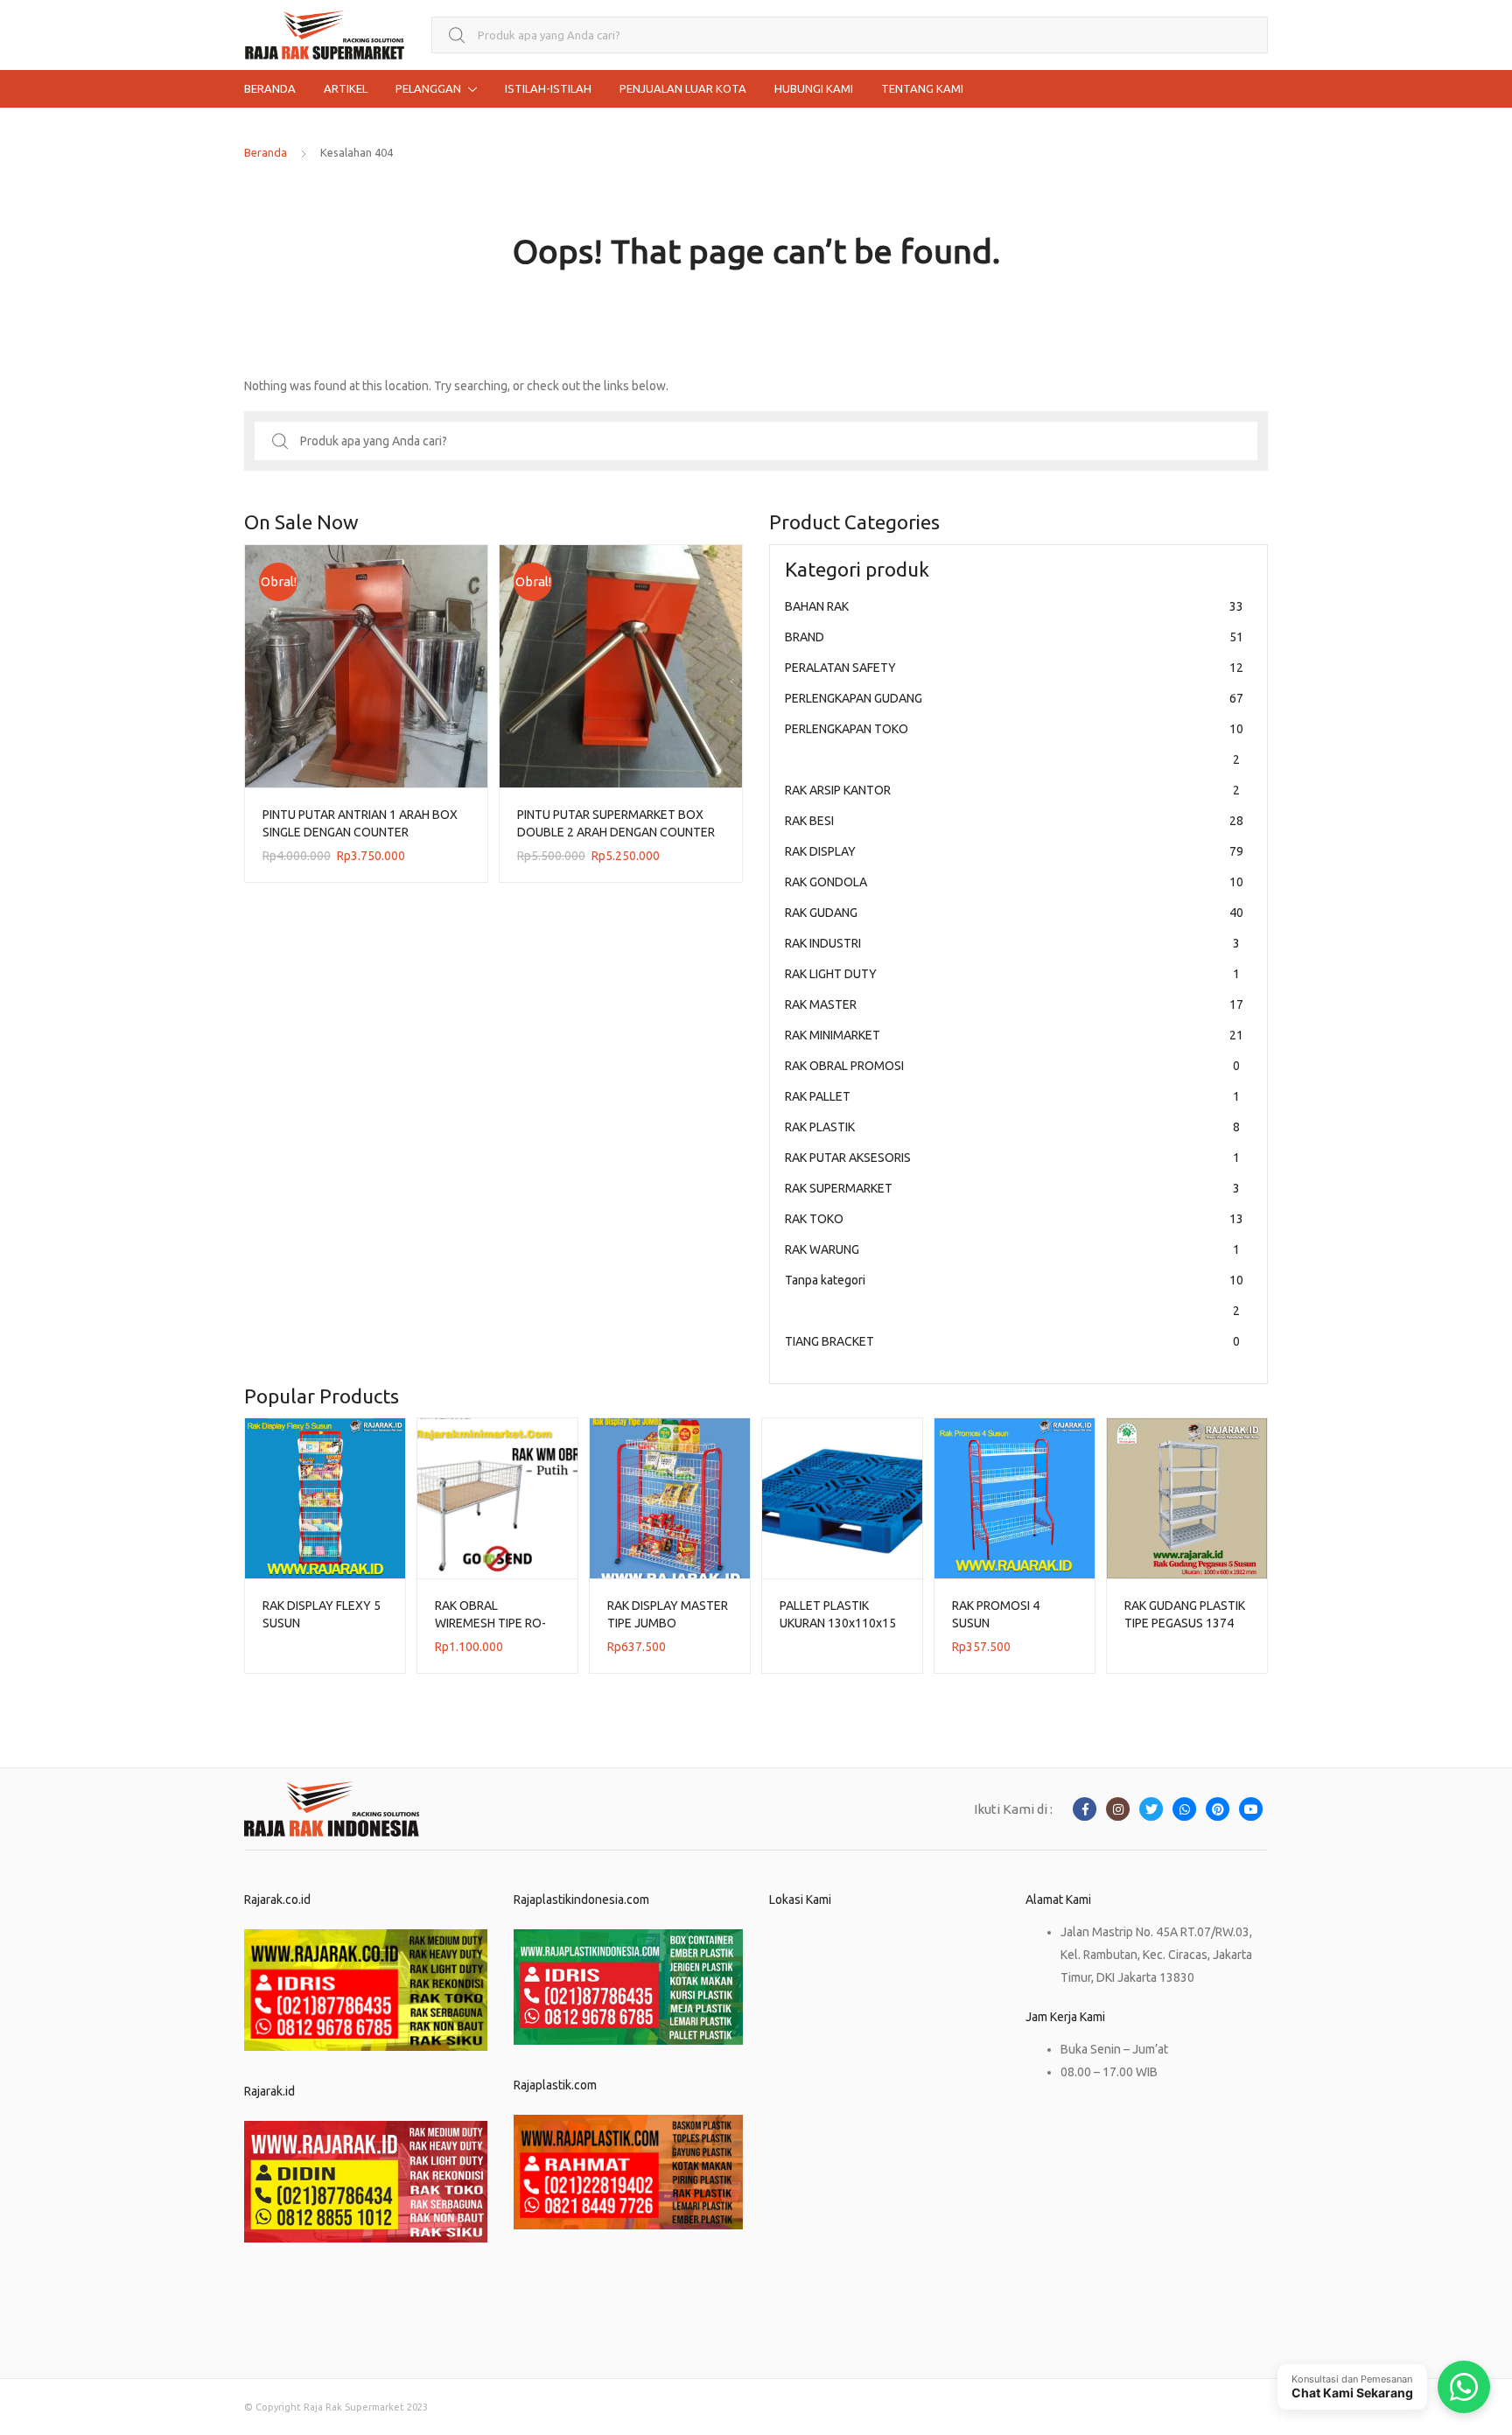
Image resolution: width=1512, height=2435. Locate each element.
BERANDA (270, 88)
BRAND (1014, 637)
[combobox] (850, 35)
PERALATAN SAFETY (1014, 668)
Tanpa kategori (1014, 1295)
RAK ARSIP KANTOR (1012, 790)
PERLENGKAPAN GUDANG (1014, 698)
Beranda (266, 152)
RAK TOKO (1014, 1219)
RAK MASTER (1014, 1004)
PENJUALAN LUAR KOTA (683, 88)
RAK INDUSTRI (1012, 943)
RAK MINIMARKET (1014, 1035)
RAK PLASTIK (1012, 1127)
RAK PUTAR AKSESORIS (1012, 1158)
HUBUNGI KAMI (814, 88)
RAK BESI (1014, 821)
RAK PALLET (1012, 1096)
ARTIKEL (346, 88)
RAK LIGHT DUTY (1012, 974)
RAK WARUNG (1012, 1249)
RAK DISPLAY (1014, 851)
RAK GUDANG (1014, 913)
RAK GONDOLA (1014, 882)
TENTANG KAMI (922, 88)
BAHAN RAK (1014, 606)
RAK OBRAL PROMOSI (1012, 1066)
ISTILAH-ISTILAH (548, 88)
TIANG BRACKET (1012, 1341)
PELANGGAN (428, 88)
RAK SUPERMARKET (1012, 1188)
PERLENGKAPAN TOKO (1014, 744)
